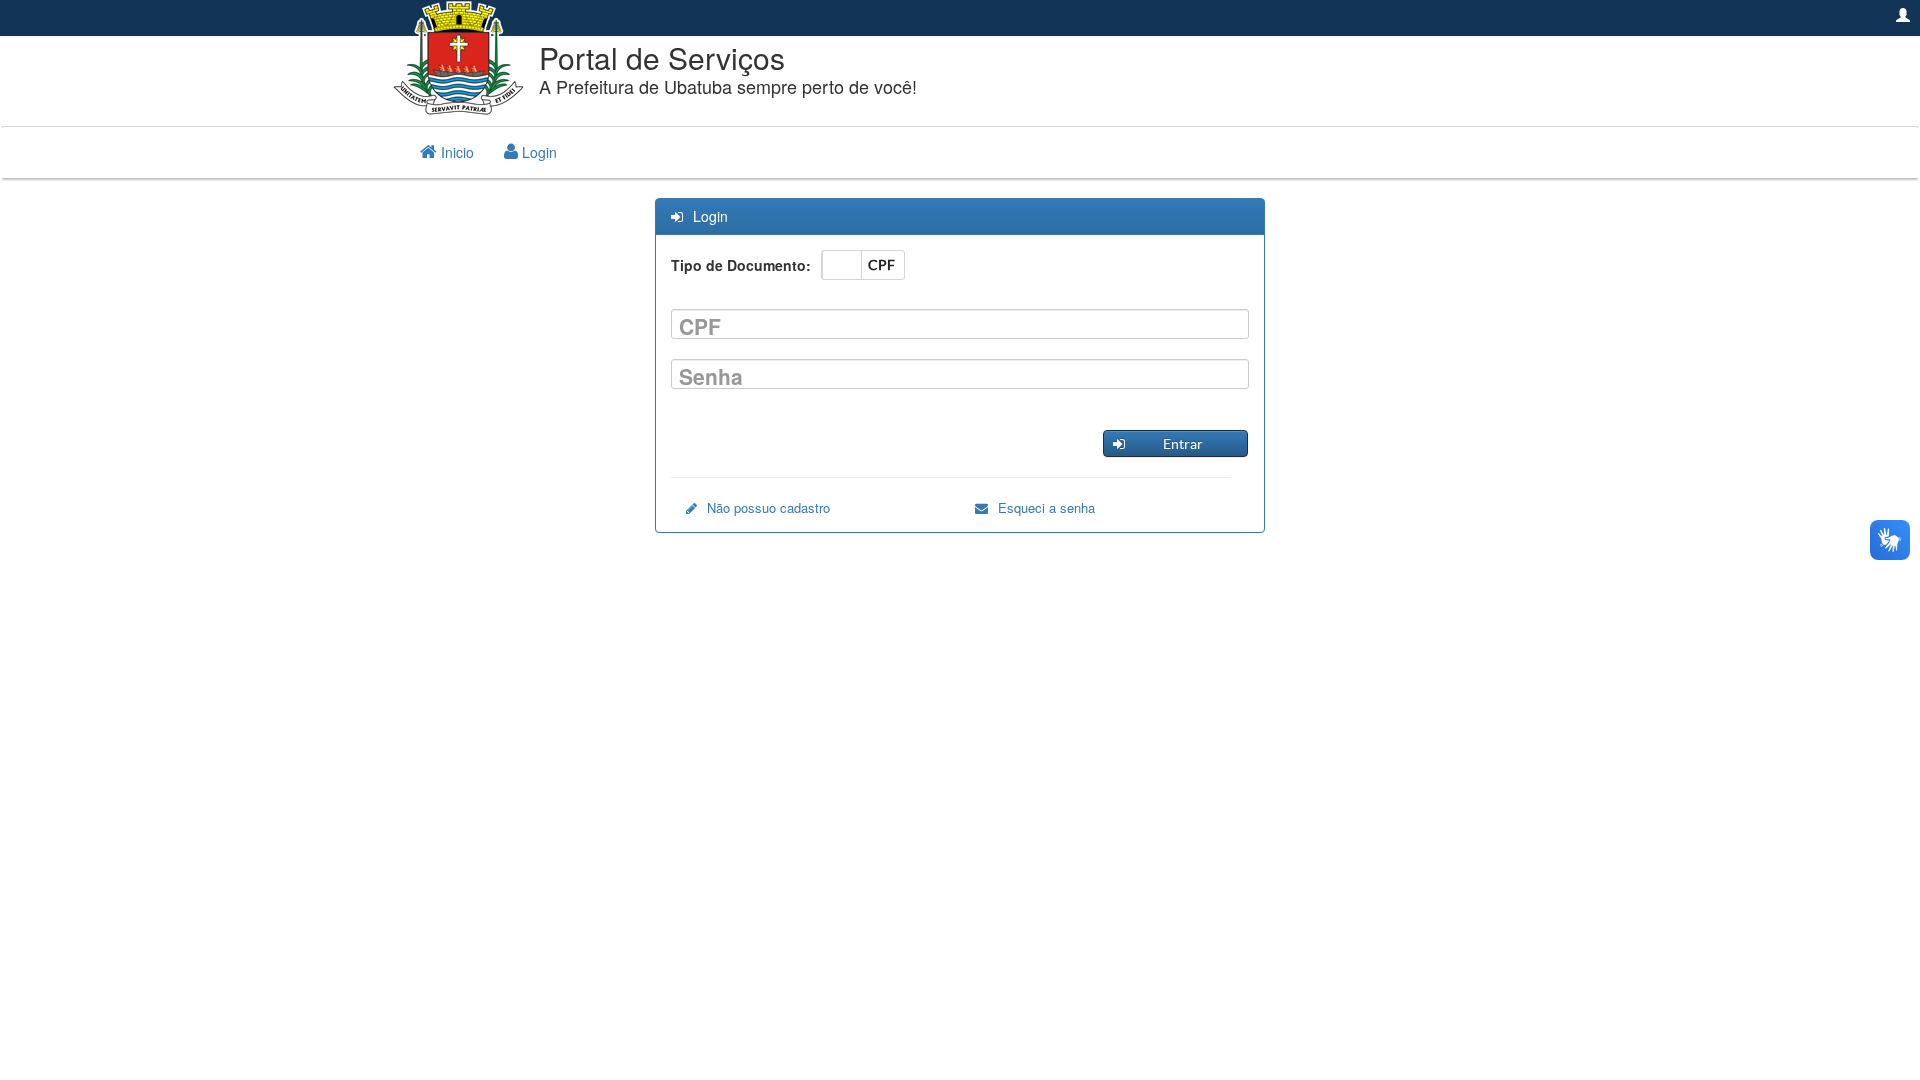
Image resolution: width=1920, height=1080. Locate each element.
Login (537, 152)
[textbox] (960, 324)
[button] (1175, 443)
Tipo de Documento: (741, 265)
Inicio (455, 152)
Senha (711, 376)
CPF (700, 326)
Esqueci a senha (1046, 508)
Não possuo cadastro (768, 508)
